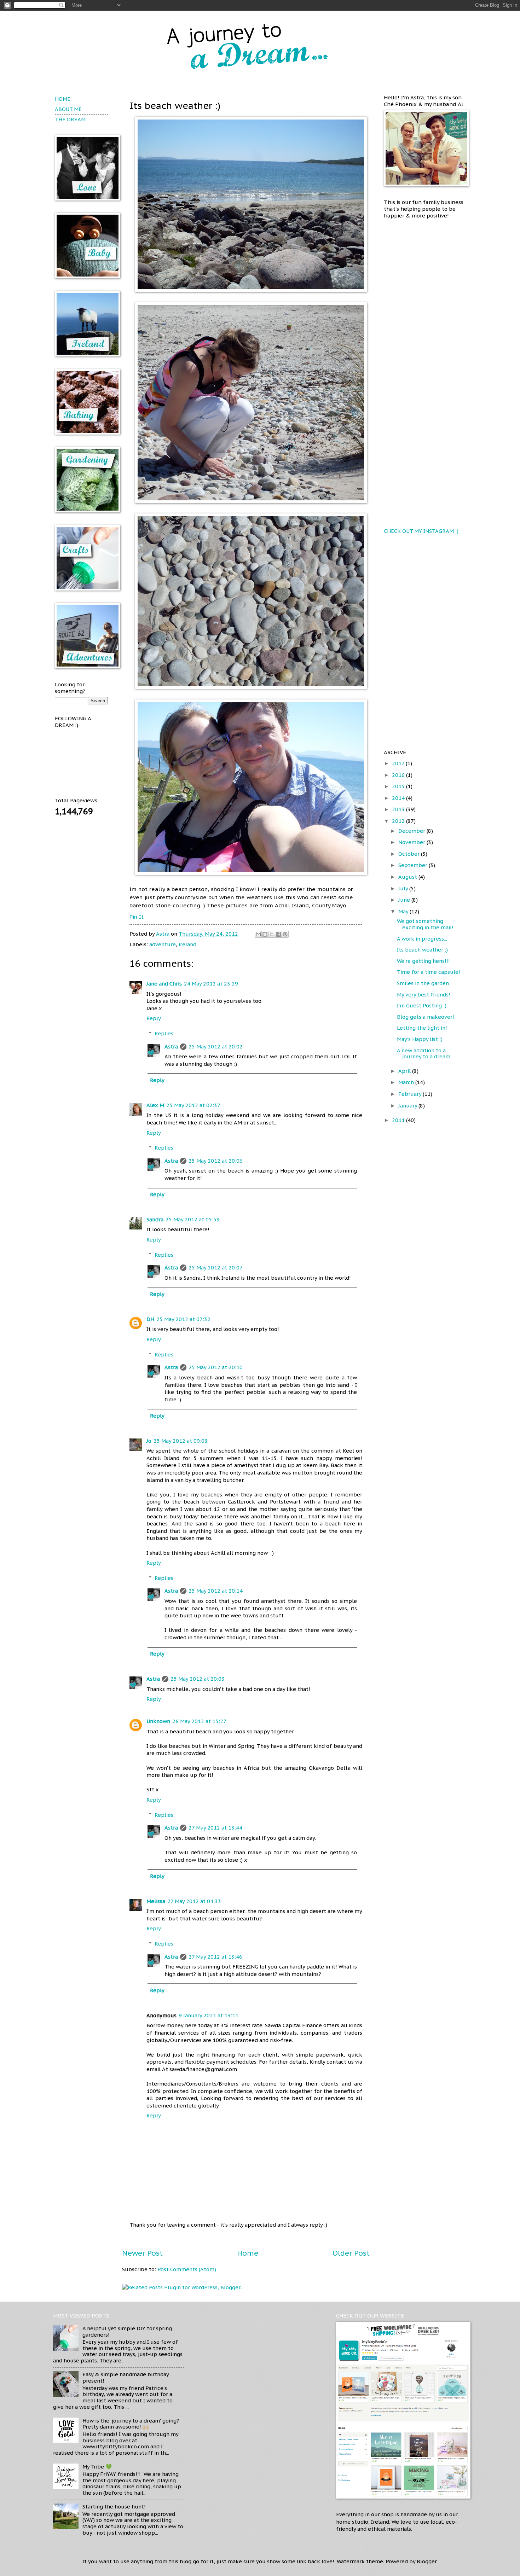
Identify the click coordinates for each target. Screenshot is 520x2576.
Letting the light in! (422, 1028)
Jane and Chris (164, 984)
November (412, 842)
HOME (63, 99)
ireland (187, 944)
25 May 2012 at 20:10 (216, 1367)
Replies (164, 1033)
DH (150, 1319)
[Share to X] (272, 934)
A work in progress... (422, 939)
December (412, 831)
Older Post (351, 2253)
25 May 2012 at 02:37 (193, 1105)
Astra (163, 934)
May (404, 911)
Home (248, 2253)
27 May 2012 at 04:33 (194, 1901)
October (410, 854)
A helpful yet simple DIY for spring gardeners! (127, 2331)
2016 (399, 775)
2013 (399, 809)
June (405, 900)
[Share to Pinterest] (285, 934)
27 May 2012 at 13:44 (215, 1828)
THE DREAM (70, 119)
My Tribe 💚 (97, 2467)
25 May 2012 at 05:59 (193, 1219)
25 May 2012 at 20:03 (198, 1679)
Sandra (155, 1219)
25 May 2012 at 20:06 (216, 1161)
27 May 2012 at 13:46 (215, 1957)
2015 (399, 786)
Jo (149, 1441)
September (414, 865)
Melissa (156, 1901)
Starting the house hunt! (114, 2507)
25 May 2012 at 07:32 (183, 1319)
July (404, 888)
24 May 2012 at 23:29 (211, 984)
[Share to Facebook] (278, 934)
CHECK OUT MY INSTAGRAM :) (421, 531)
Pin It (137, 917)
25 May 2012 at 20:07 (216, 1267)
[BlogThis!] (265, 934)
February (411, 1094)
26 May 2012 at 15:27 (199, 1721)
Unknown (158, 1721)
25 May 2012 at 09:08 (181, 1441)
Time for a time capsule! (429, 972)
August (408, 877)
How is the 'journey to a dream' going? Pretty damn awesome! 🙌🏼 (131, 2424)
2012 (399, 821)
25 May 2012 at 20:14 (216, 1591)
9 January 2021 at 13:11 (209, 2015)
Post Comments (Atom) (187, 2269)
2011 (399, 1120)
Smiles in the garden (423, 983)
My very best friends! (424, 995)
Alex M (155, 1105)
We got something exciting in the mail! (425, 924)
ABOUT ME (68, 109)
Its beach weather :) (422, 950)
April (405, 1071)
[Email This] (258, 934)
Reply (154, 1018)
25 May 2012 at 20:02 (216, 1046)
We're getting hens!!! (423, 961)
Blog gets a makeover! (426, 1017)
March (407, 1082)
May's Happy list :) (420, 1039)
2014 (399, 798)
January (408, 1106)
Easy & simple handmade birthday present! (126, 2377)
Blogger (427, 2561)
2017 (399, 763)
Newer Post (142, 2253)
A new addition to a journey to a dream (424, 1054)
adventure (163, 944)
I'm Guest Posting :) (422, 1005)
